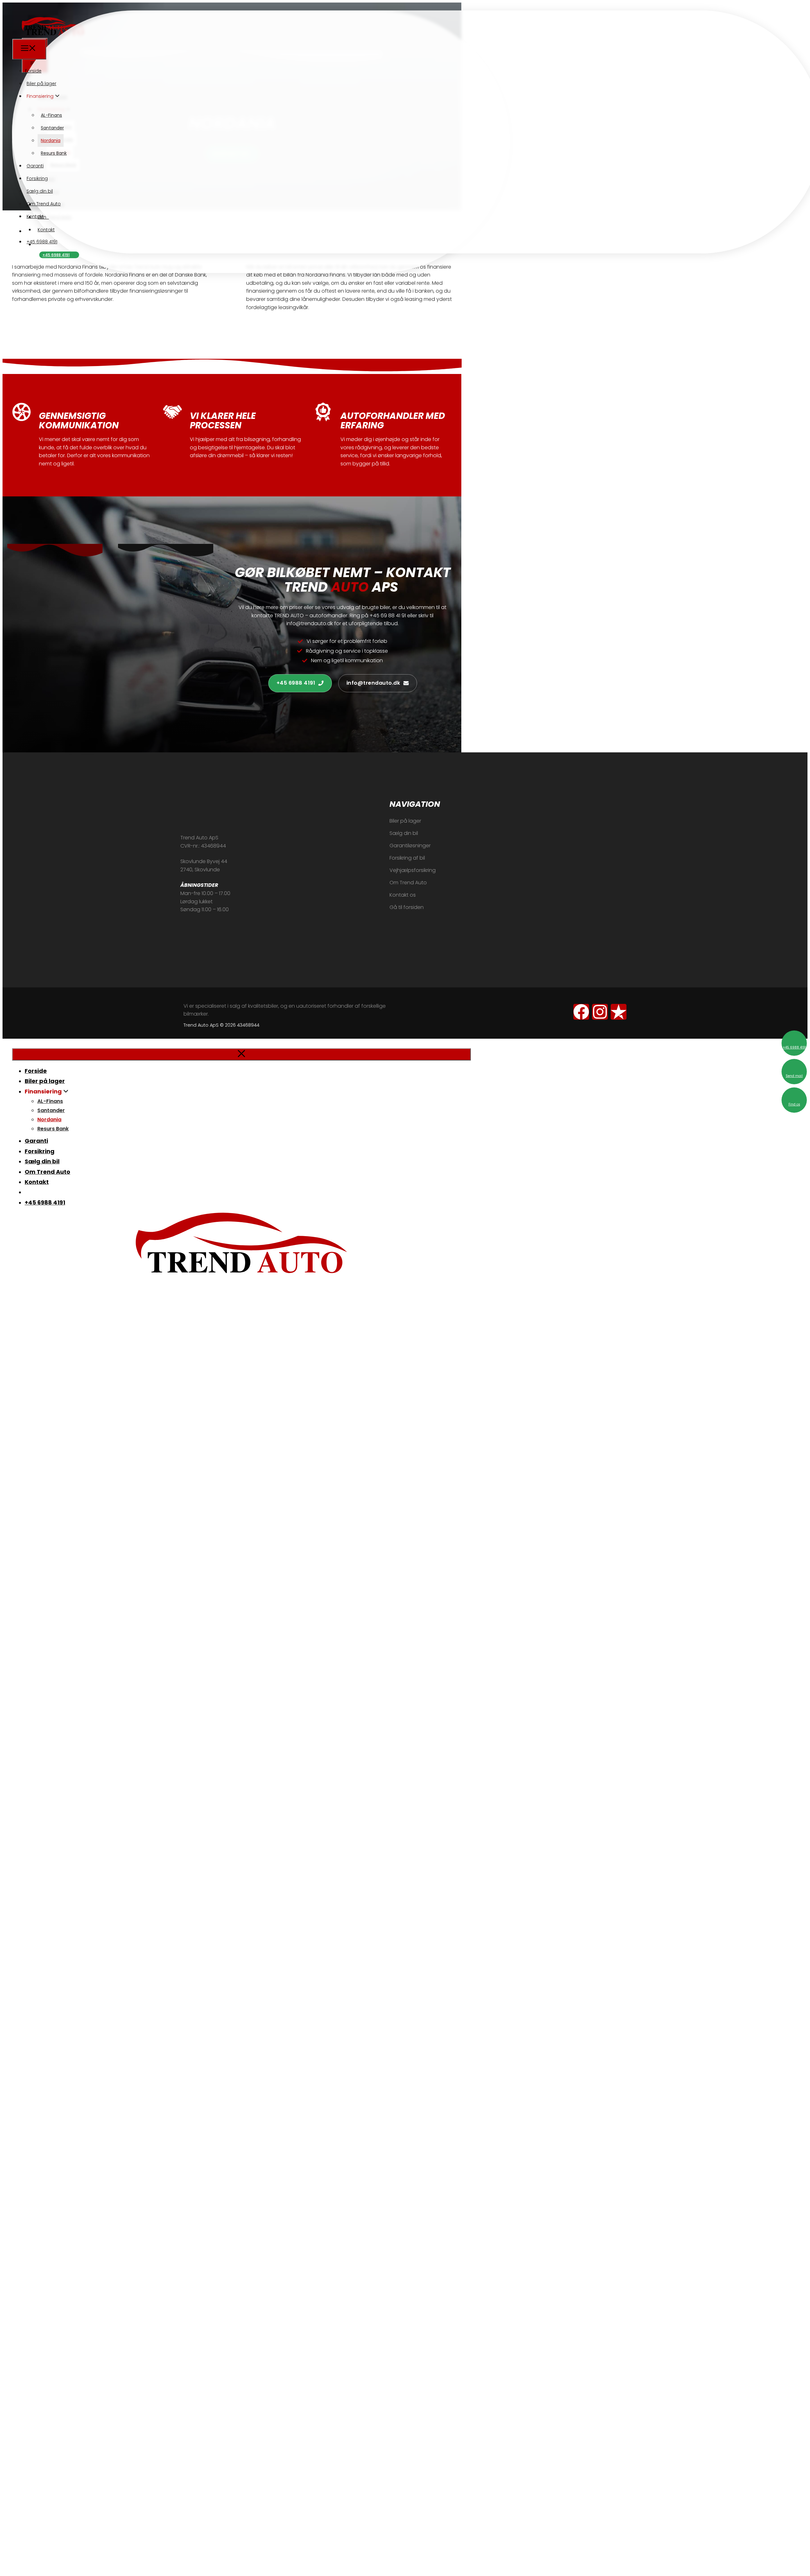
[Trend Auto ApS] (44, 34)
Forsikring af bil (407, 858)
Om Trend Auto (44, 204)
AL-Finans (51, 115)
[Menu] (29, 49)
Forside (33, 71)
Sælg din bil (40, 191)
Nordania (51, 140)
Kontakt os (403, 895)
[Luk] (241, 1054)
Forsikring (37, 178)
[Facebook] (581, 1012)
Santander (52, 128)
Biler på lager (41, 84)
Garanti (35, 166)
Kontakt (35, 216)
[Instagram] (600, 1012)
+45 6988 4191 (56, 255)
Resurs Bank (54, 153)
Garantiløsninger (410, 846)
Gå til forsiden (407, 907)
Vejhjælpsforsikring (413, 870)
